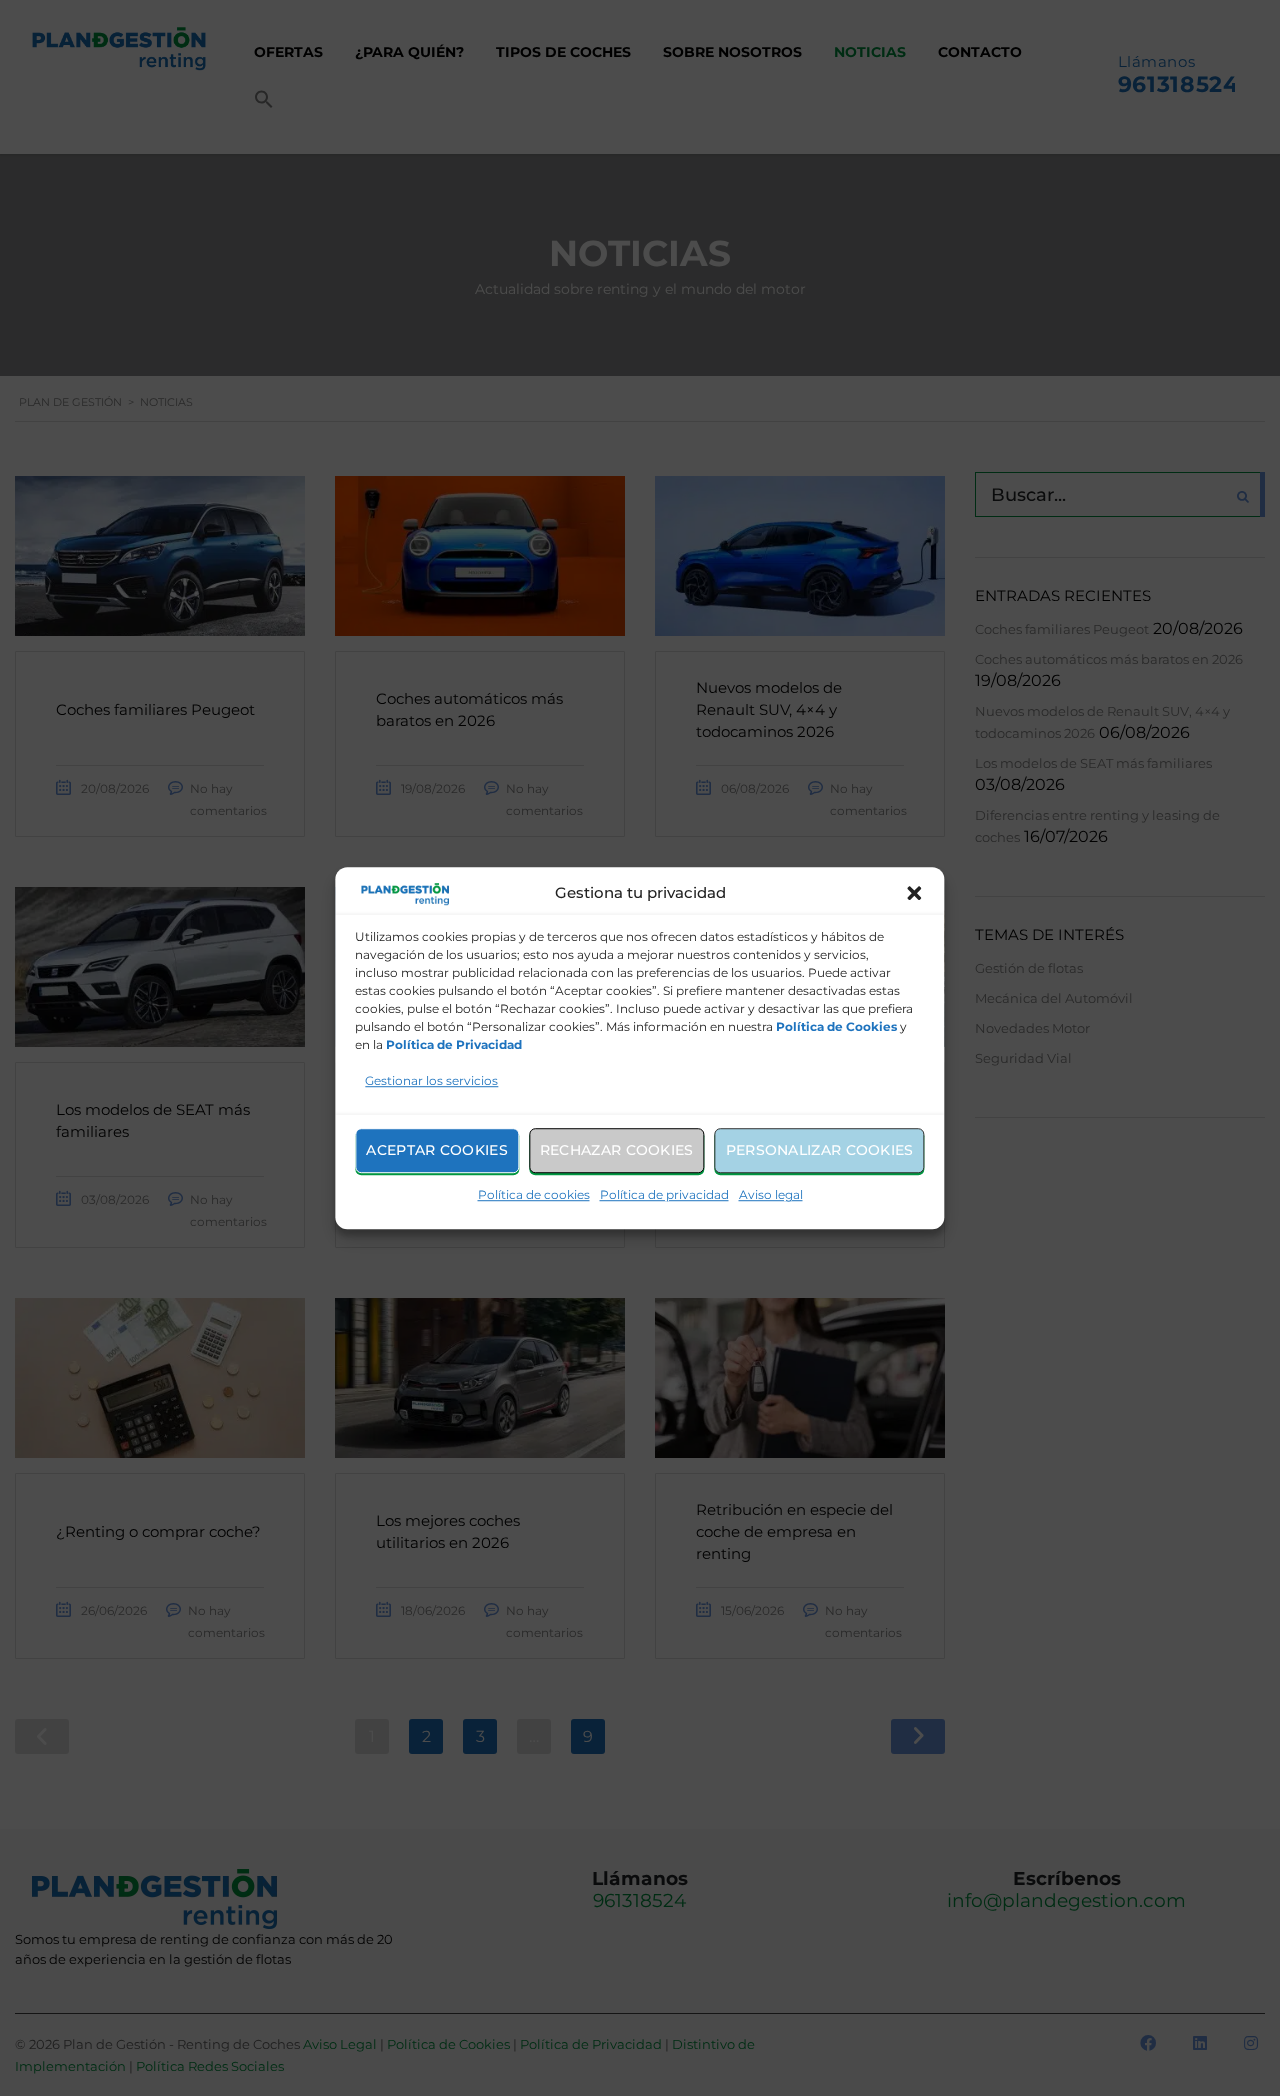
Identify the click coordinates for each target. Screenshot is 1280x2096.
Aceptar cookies (437, 1150)
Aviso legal (771, 1194)
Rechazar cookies (617, 1150)
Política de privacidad (664, 1194)
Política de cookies (534, 1194)
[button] (915, 894)
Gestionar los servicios (431, 1080)
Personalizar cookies (820, 1150)
